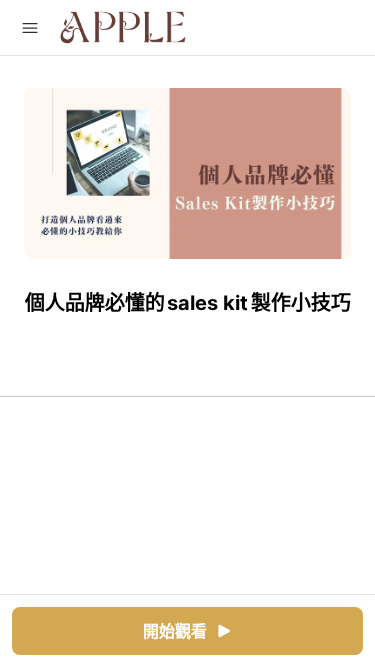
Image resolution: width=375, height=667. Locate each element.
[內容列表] (30, 28)
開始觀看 (175, 631)
